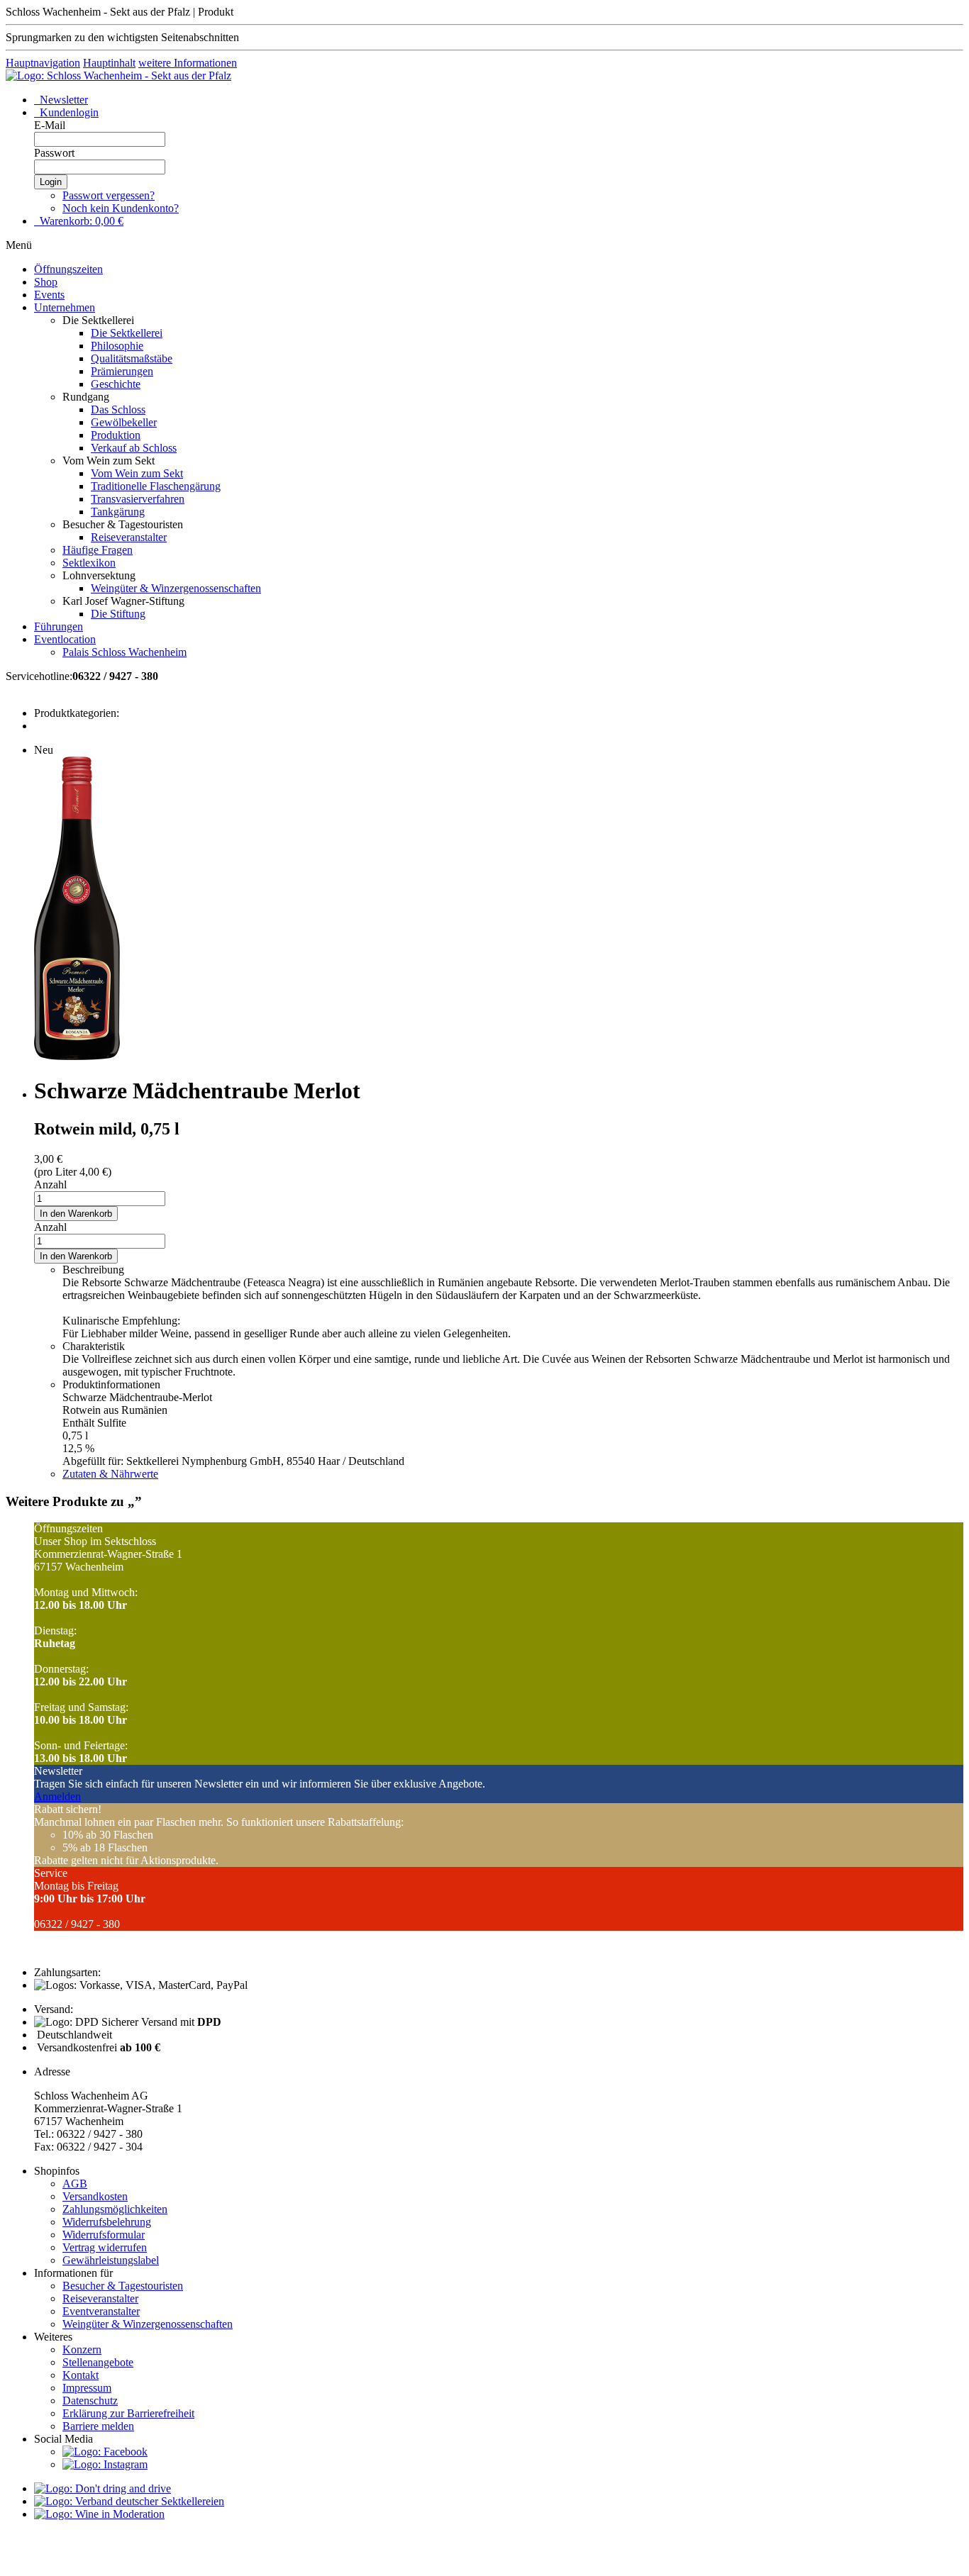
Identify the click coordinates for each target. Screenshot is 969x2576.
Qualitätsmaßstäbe (132, 358)
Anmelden (57, 1796)
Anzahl (50, 1184)
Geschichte (116, 384)
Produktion (116, 435)
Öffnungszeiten (68, 269)
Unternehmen (65, 307)
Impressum (87, 2388)
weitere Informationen (188, 63)
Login (51, 182)
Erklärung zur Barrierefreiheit (128, 2413)
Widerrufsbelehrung (107, 2222)
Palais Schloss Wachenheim (124, 652)
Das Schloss (118, 409)
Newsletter (62, 100)
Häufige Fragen (98, 550)
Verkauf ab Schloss (134, 448)
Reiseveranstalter (129, 537)
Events (49, 295)
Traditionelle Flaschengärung (156, 486)
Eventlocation (65, 639)
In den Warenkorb (76, 1214)
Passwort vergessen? (109, 195)
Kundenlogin (68, 112)
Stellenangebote (98, 2362)
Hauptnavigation (43, 63)
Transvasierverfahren (138, 499)
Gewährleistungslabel (111, 2260)
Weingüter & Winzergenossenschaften (176, 588)
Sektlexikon (89, 563)
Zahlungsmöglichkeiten (115, 2209)
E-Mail (50, 125)
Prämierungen (122, 371)
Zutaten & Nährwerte (110, 1474)
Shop (46, 282)
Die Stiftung (118, 614)
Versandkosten (95, 2196)
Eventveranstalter (101, 2311)
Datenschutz (90, 2401)
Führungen (59, 626)
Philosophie (117, 346)
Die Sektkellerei (127, 333)
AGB (75, 2184)
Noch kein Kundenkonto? (121, 208)
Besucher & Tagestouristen (123, 2286)
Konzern (82, 2349)
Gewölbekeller (124, 422)
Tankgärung (118, 512)
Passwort (54, 153)
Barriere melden (98, 2426)
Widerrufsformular (104, 2235)
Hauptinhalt (109, 63)
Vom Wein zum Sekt (137, 473)
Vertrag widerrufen (105, 2247)
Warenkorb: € (80, 221)
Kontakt (81, 2375)
